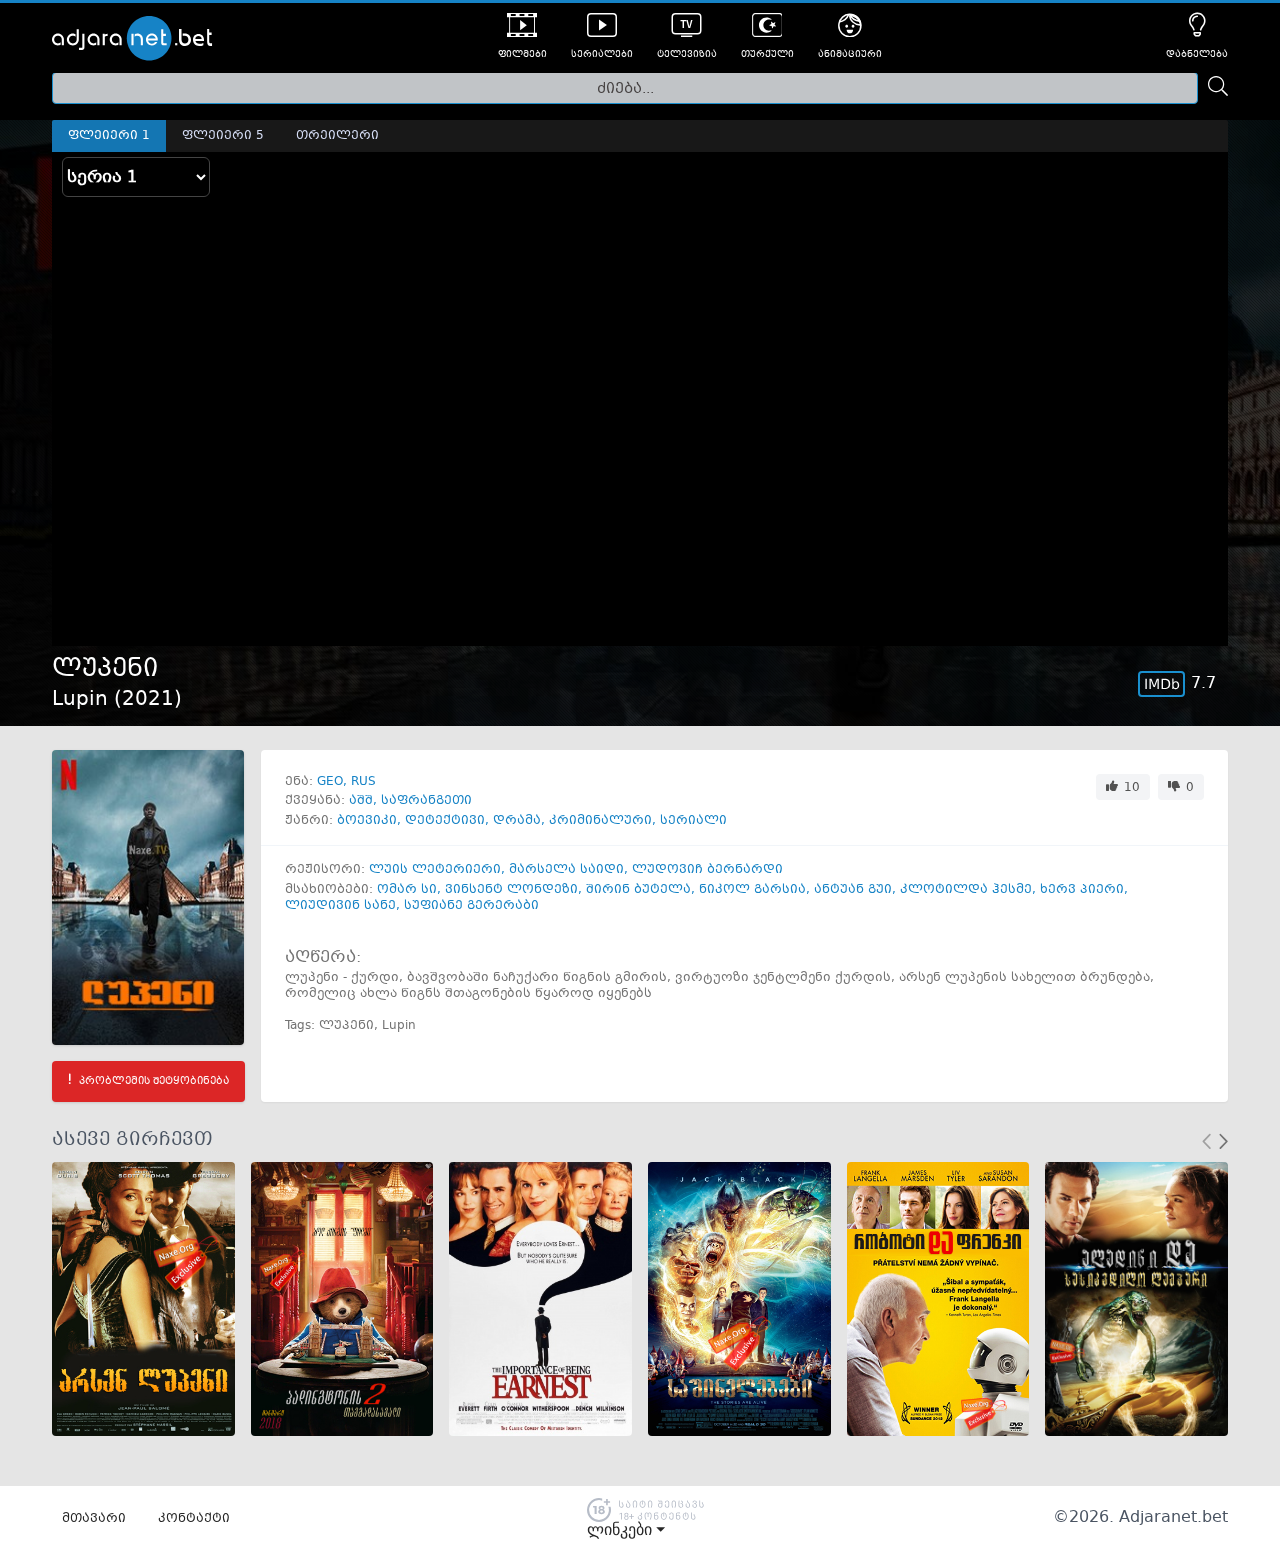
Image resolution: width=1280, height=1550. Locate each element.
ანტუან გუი (853, 890)
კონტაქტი (194, 1519)
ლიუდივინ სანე (340, 906)
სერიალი (693, 821)
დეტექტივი (445, 821)
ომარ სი (407, 890)
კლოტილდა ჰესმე (966, 890)
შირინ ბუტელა (638, 890)
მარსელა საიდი (566, 870)
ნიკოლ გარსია (752, 890)
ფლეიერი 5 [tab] (223, 136)
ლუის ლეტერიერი (435, 870)
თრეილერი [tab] (337, 136)
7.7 (1203, 683)
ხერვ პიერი (1082, 890)
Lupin (399, 1026)
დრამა (517, 821)
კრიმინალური (600, 821)
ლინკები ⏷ (626, 1530)
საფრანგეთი (426, 801)
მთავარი (94, 1519)
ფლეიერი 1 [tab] (109, 136)
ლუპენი (346, 1026)
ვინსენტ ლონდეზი (511, 890)
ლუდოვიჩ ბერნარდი (707, 870)
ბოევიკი (367, 821)
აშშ (361, 801)
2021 (148, 699)
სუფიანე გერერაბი (471, 906)
